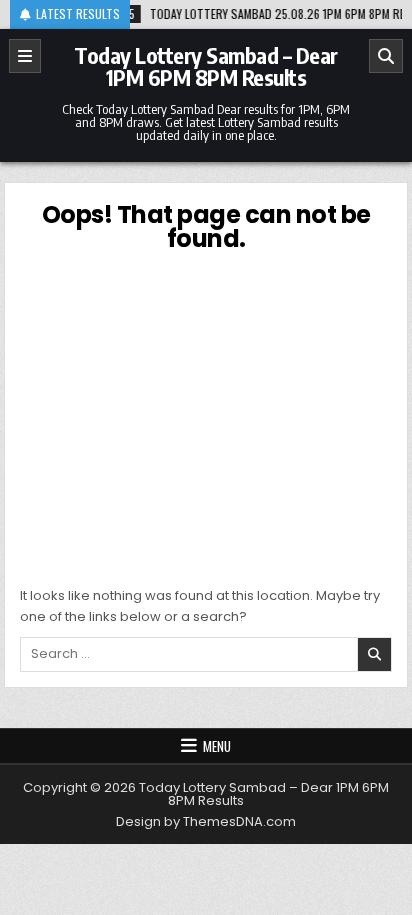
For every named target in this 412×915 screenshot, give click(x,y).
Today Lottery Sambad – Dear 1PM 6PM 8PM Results (206, 66)
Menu (217, 746)
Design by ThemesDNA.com (206, 821)
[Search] (386, 56)
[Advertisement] (206, 416)
